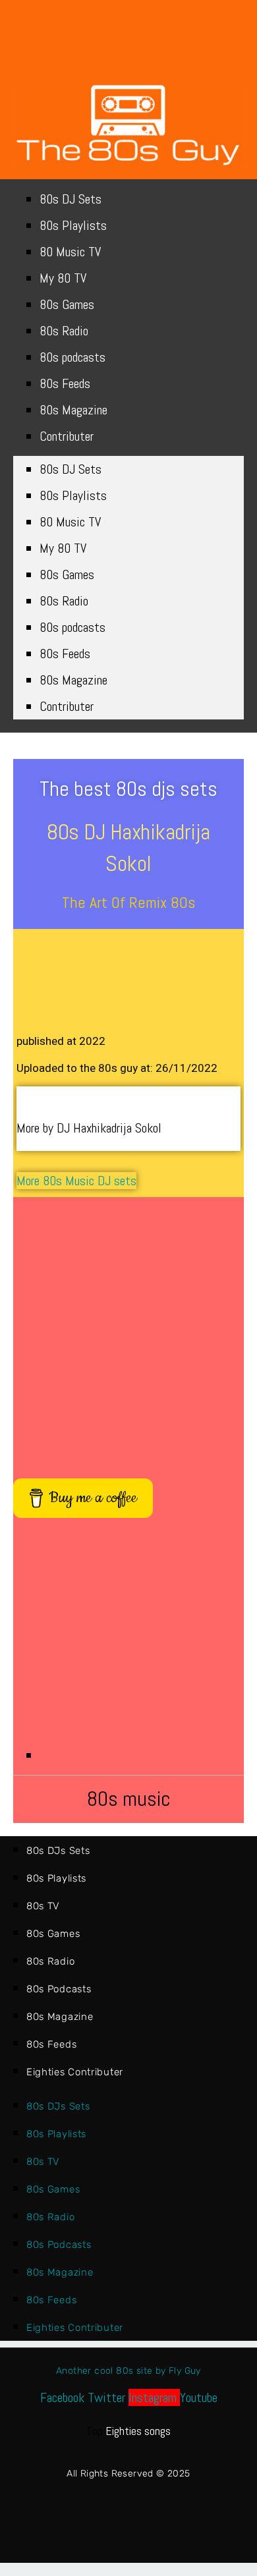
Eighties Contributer (75, 2072)
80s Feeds (65, 383)
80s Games (67, 304)
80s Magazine (73, 410)
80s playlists (56, 1878)
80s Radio (64, 331)
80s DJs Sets (58, 1851)
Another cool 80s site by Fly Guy (128, 2371)
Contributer (67, 436)
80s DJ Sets (71, 199)
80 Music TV (70, 252)
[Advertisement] (128, 1331)
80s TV (43, 1906)
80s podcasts (72, 357)
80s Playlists (73, 225)
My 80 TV (63, 278)
